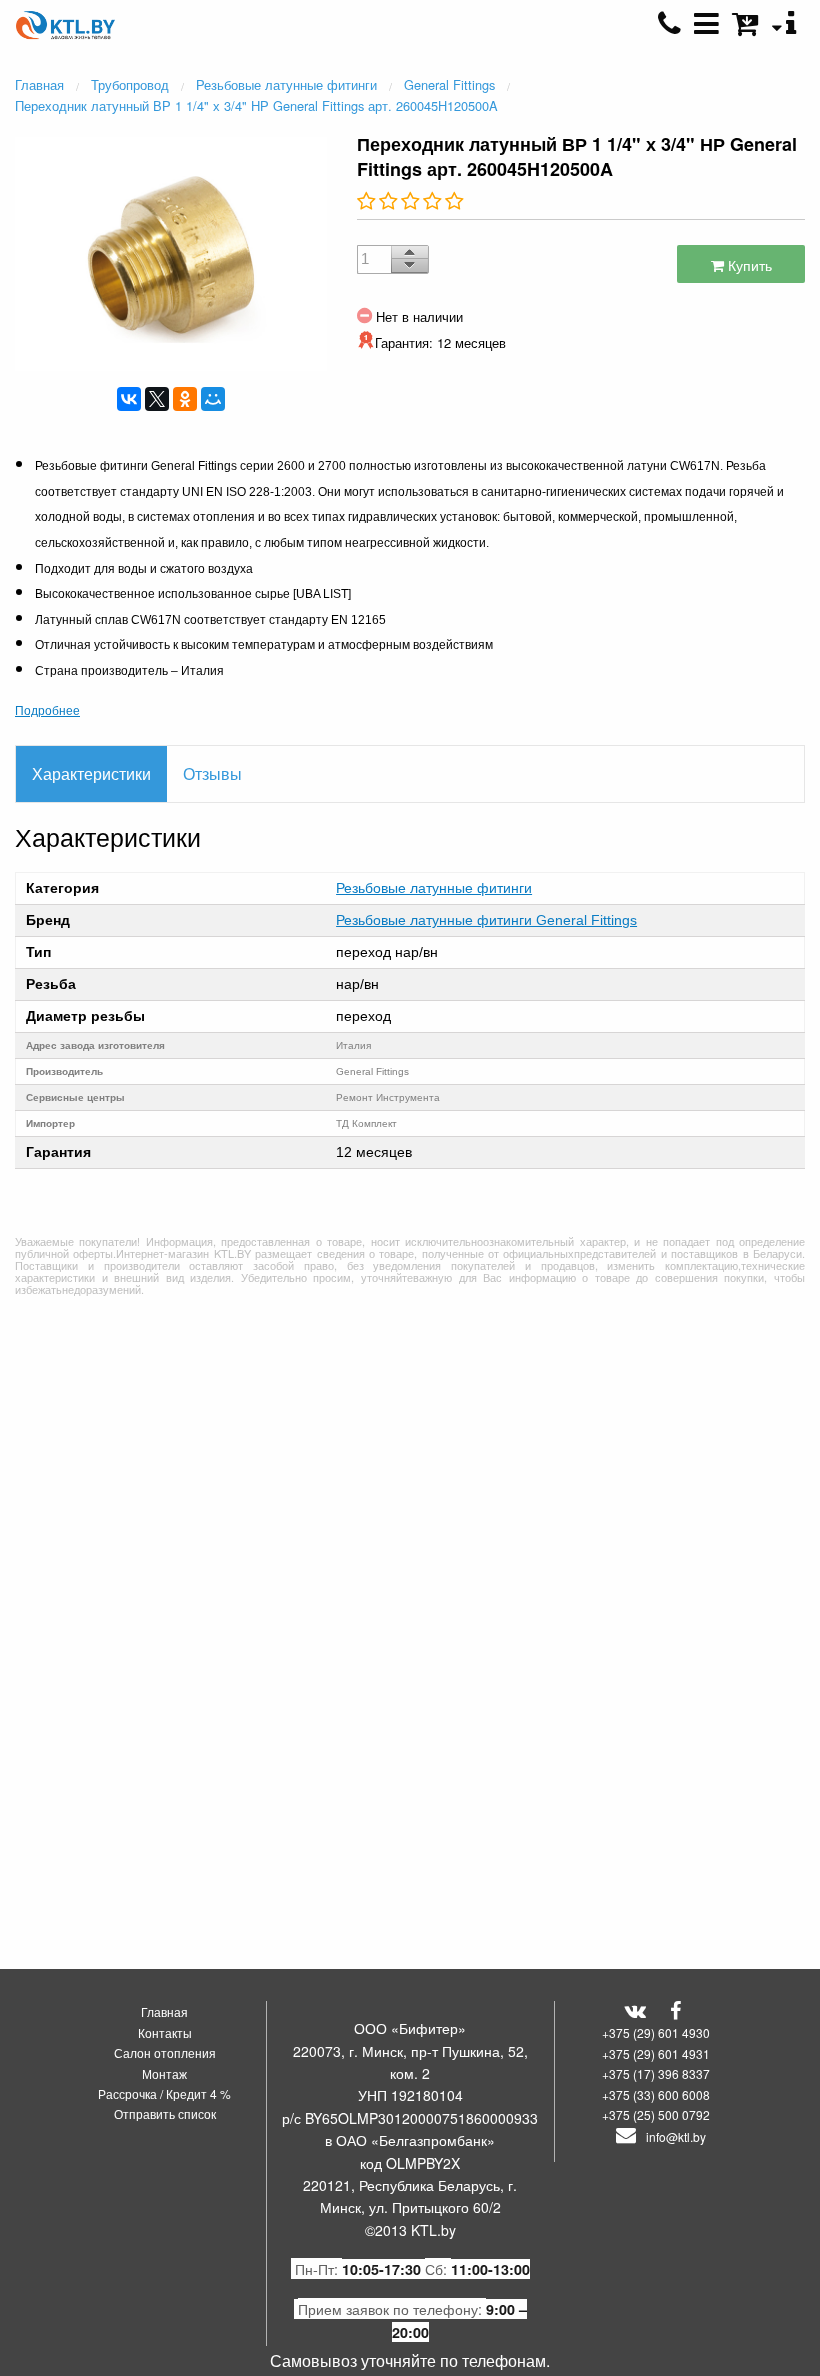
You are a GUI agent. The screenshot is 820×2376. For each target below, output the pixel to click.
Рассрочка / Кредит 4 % (164, 2093)
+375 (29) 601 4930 (656, 2032)
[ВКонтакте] (129, 399)
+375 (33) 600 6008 (656, 2094)
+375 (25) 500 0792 (656, 2114)
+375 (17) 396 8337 (656, 2073)
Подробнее (47, 709)
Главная (164, 2011)
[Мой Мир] (213, 399)
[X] (157, 399)
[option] (171, 251)
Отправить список (165, 2113)
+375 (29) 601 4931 (656, 2053)
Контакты (165, 2032)
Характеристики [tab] (91, 773)
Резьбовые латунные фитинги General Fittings (486, 920)
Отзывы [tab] (212, 773)
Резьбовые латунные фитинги (434, 888)
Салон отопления (165, 2052)
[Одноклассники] (185, 399)
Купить (748, 264)
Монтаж (164, 2073)
